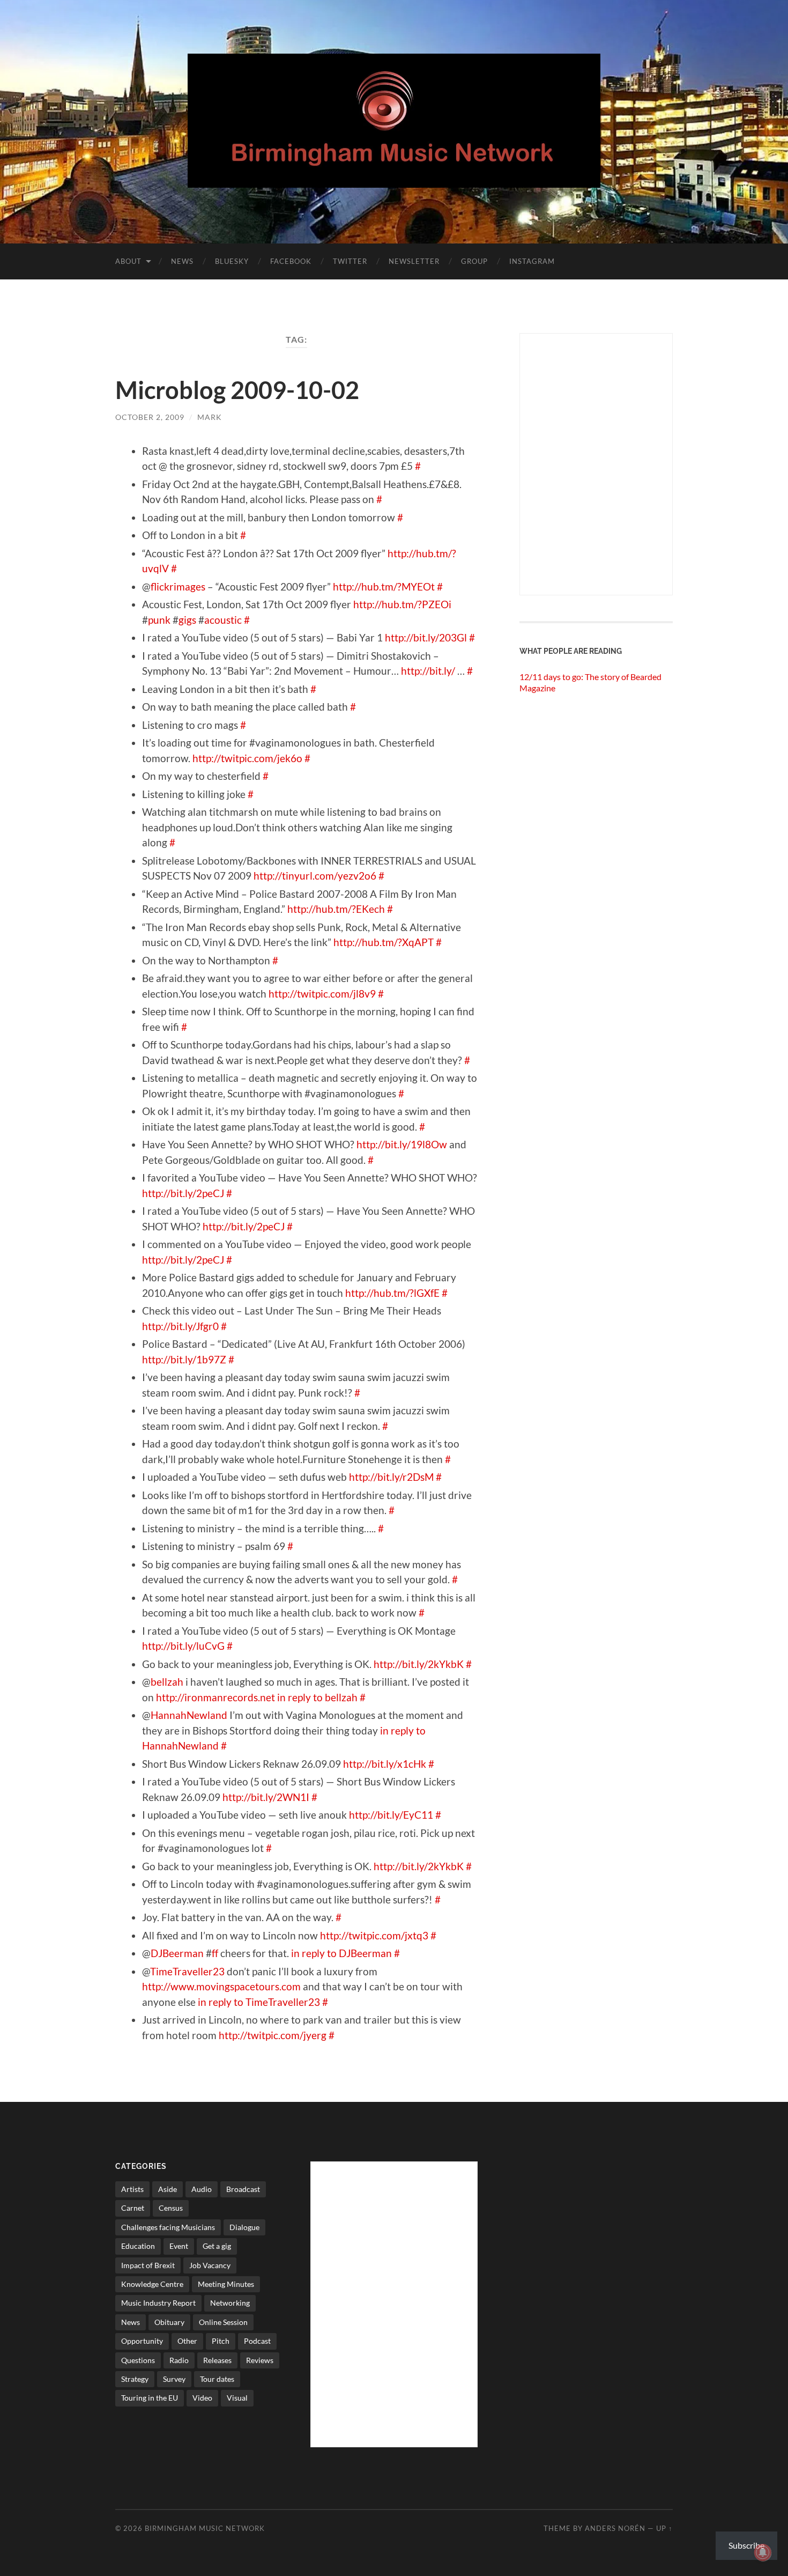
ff (215, 1953)
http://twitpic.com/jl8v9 (322, 994)
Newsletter (414, 261)
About (128, 261)
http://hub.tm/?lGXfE (392, 1293)
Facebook (291, 261)
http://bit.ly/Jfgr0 (180, 1326)
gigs (187, 620)
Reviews (260, 2360)
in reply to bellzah (317, 1697)
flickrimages (178, 586)
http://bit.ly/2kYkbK (419, 1664)
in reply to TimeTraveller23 (259, 2002)
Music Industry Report (158, 2303)
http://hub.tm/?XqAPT (384, 942)
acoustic (223, 620)
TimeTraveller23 (187, 1971)
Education (138, 2246)
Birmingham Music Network (205, 2528)
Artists (132, 2189)
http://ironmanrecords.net (215, 1697)
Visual (237, 2398)
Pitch (221, 2341)
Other (187, 2341)
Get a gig (217, 2246)
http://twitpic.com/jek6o (247, 758)
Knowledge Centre (152, 2284)
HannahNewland (189, 1715)
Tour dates (217, 2379)
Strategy (135, 2379)
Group (474, 261)
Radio (179, 2360)
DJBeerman (177, 1953)
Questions (138, 2360)
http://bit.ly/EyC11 (391, 1815)
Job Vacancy (210, 2265)
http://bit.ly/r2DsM (391, 1477)
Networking (230, 2303)
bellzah (167, 1682)
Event (179, 2246)
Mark (210, 417)
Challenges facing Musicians (168, 2227)
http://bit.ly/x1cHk (385, 1764)
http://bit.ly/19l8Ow (402, 1144)
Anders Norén (615, 2528)
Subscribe (746, 2545)
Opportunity (142, 2341)
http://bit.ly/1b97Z (184, 1359)
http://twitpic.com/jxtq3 (374, 1935)
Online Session (223, 2322)
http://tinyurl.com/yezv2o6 (315, 876)
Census (171, 2208)
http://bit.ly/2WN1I (266, 1797)
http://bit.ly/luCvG (183, 1646)
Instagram (532, 261)
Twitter (350, 261)
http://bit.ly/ (428, 671)
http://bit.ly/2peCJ (183, 1193)
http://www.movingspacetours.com (221, 1986)
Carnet (133, 2208)
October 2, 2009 (150, 417)
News (182, 261)
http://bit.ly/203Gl (426, 637)
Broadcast (243, 2189)
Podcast (257, 2341)
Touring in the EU (150, 2398)
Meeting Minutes (226, 2284)
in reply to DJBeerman (341, 1953)
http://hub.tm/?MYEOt (384, 586)
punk (159, 620)
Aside (168, 2189)
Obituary (169, 2322)
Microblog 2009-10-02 (237, 390)
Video (202, 2398)
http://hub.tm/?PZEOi (402, 604)
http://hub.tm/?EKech (336, 909)
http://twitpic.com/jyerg (273, 2035)
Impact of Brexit (148, 2265)
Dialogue (244, 2227)
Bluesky (232, 261)
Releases (217, 2360)
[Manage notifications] (763, 2552)
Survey (174, 2379)
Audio (202, 2189)
